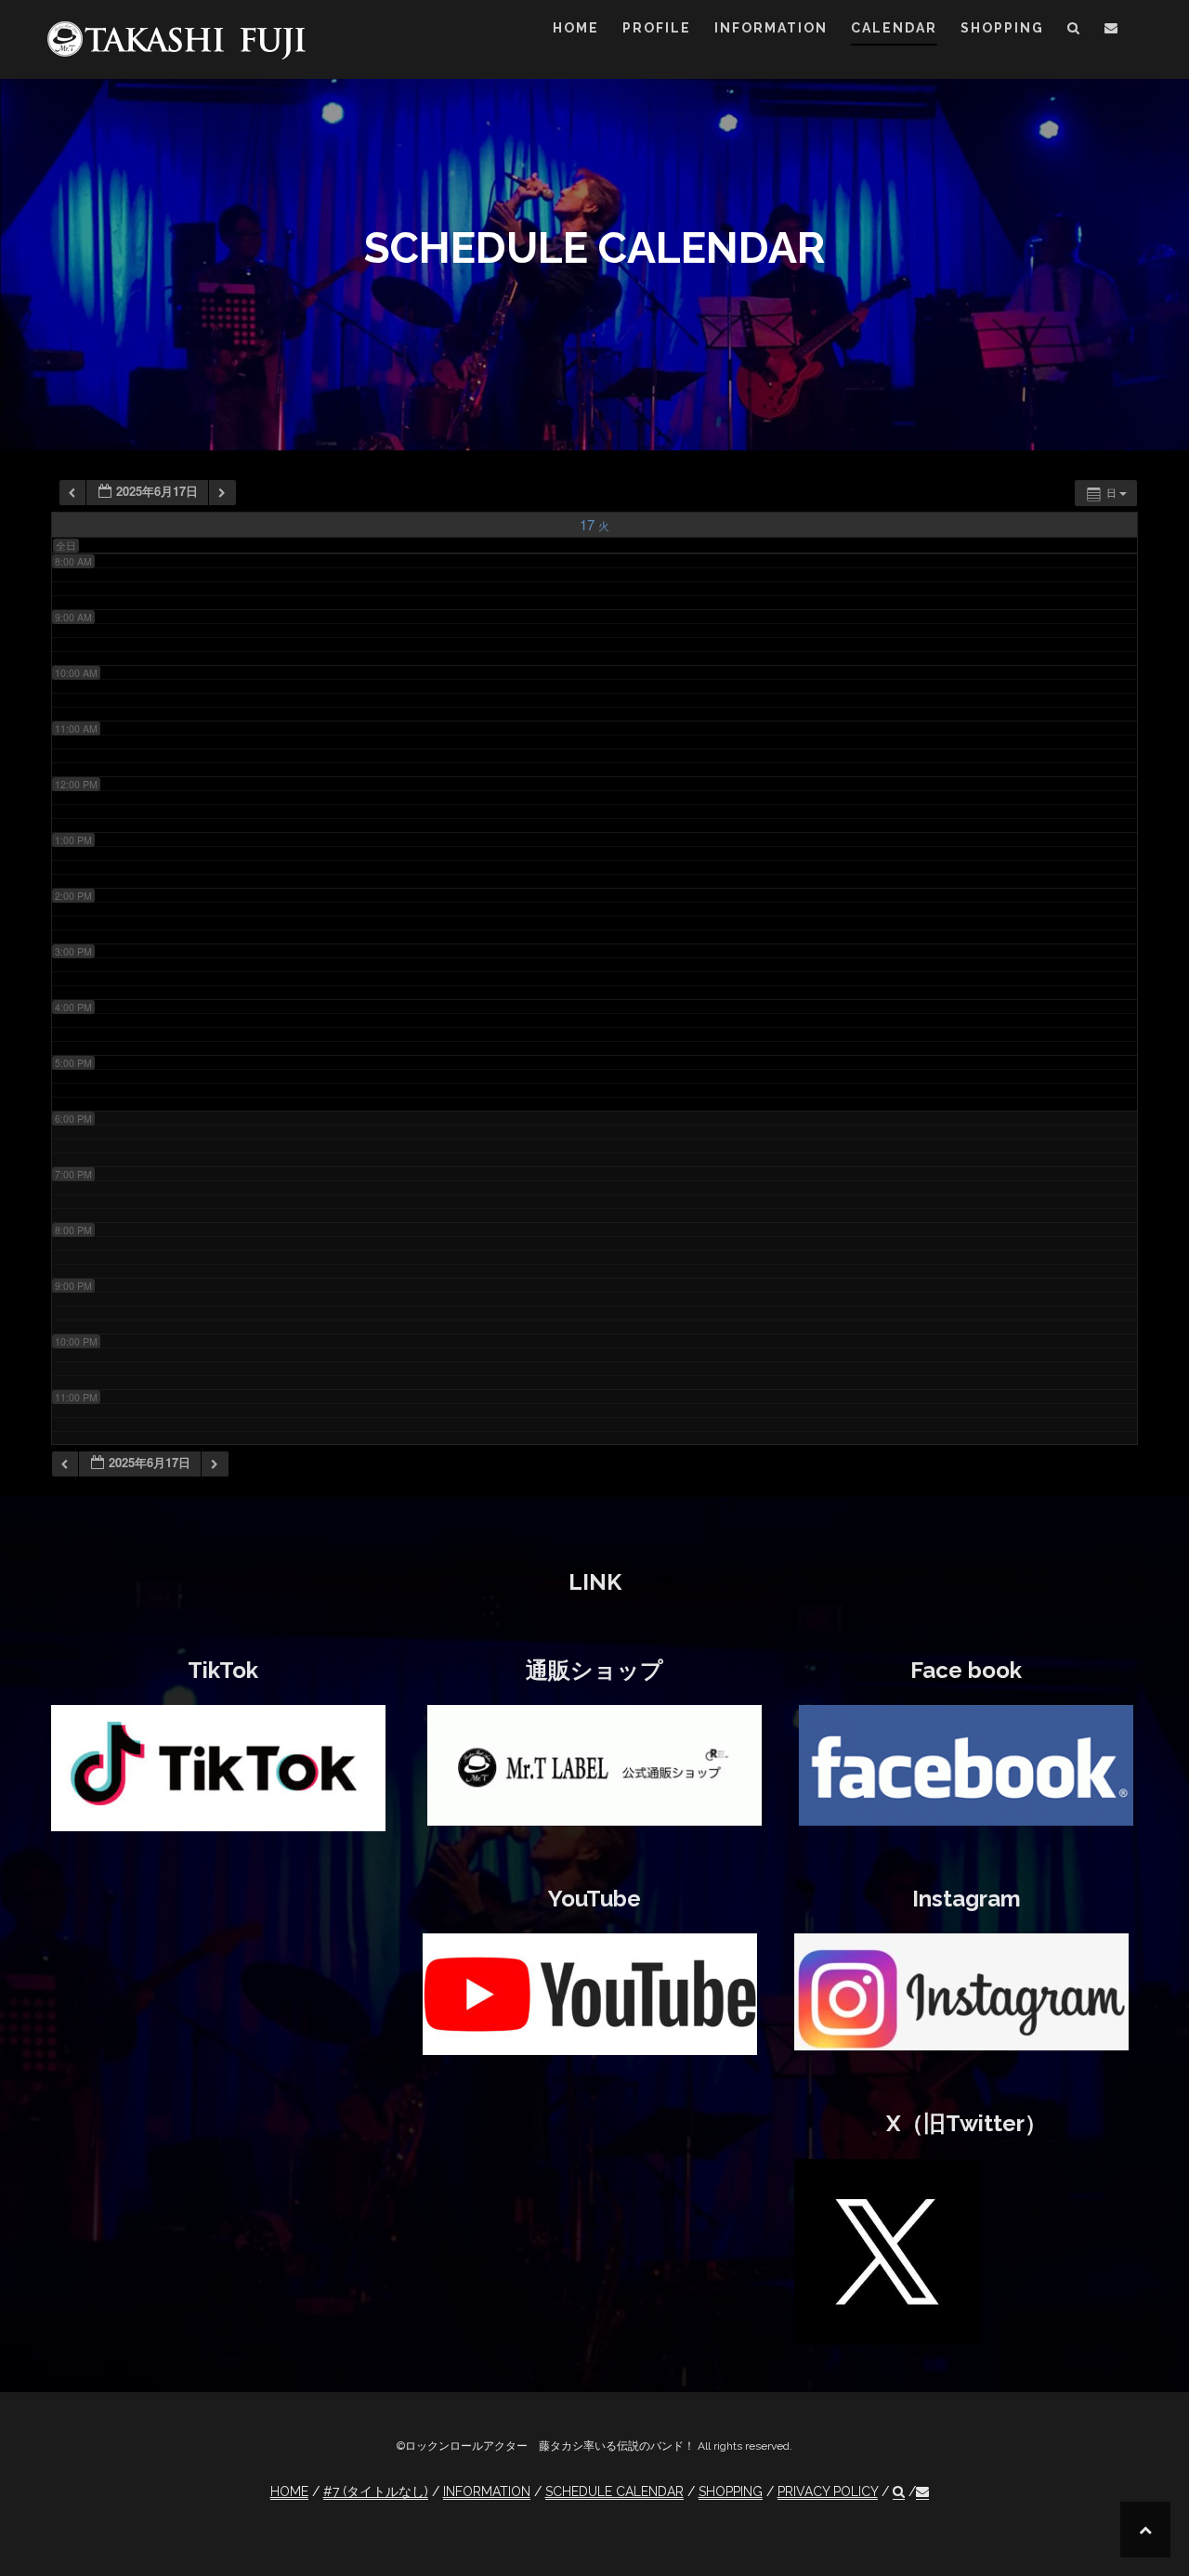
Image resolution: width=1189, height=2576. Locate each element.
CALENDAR (894, 28)
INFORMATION (771, 28)
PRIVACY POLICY (828, 2491)
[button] (1074, 31)
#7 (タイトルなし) (376, 2491)
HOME (576, 28)
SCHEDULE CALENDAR (614, 2491)
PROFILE (657, 28)
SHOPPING (1002, 28)
